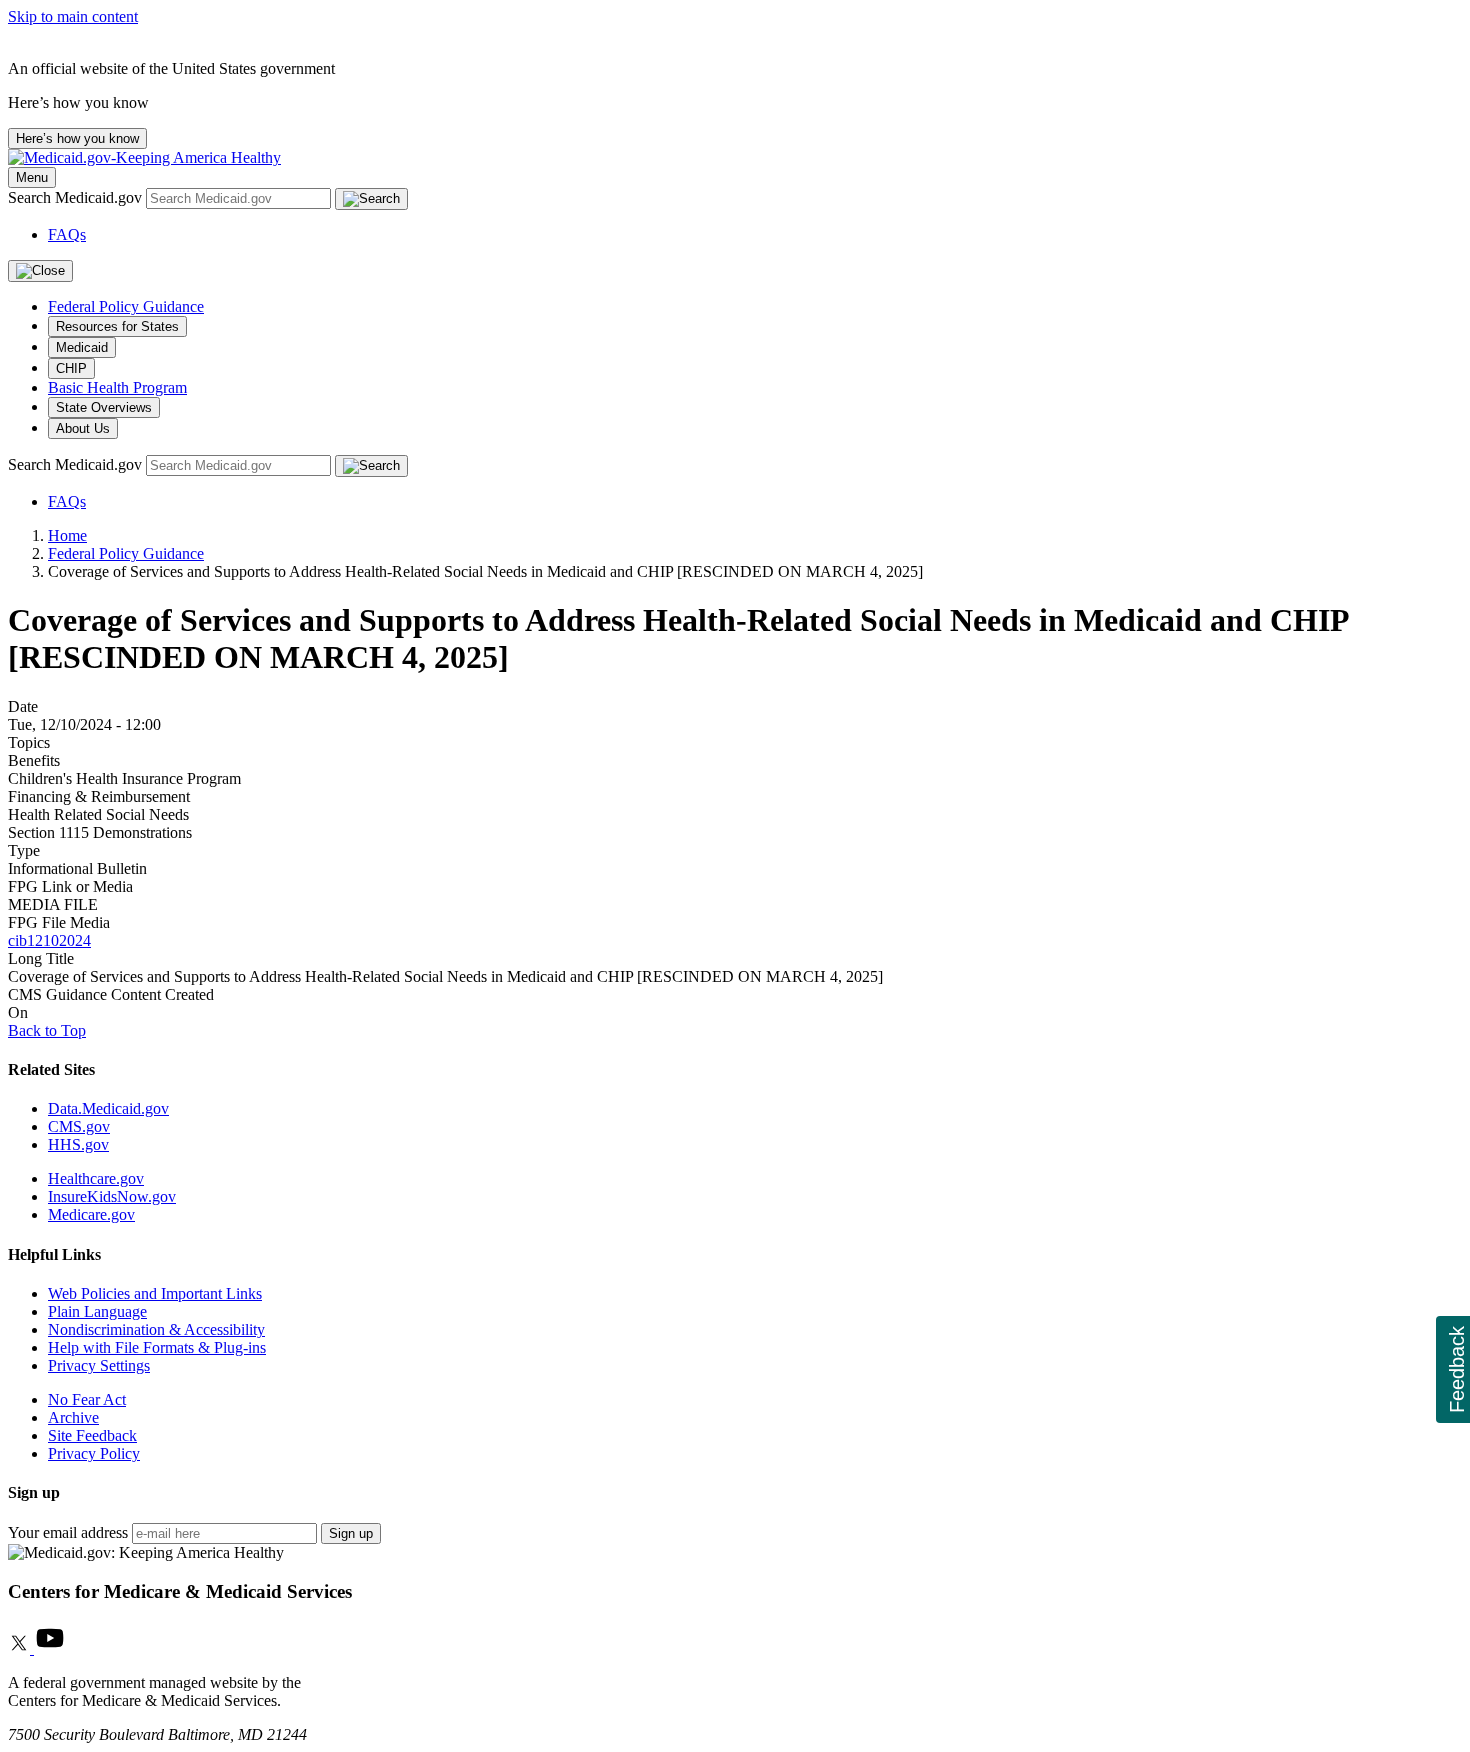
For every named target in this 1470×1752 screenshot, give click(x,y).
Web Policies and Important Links (155, 1293)
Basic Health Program (117, 387)
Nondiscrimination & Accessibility (156, 1329)
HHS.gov (78, 1144)
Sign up (351, 1533)
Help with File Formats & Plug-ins (157, 1347)
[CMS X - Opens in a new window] (21, 1648)
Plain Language (97, 1311)
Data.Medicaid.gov (108, 1108)
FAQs (67, 234)
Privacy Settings (99, 1365)
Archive (73, 1417)
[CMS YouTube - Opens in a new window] (50, 1648)
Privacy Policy (94, 1453)
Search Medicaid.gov (77, 197)
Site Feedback (92, 1435)
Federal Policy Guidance (126, 306)
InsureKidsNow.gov (112, 1196)
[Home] (144, 157)
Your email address (68, 1532)
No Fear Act (87, 1399)
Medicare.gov (91, 1214)
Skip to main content (73, 16)
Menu (32, 177)
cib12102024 (49, 940)
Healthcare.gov (96, 1178)
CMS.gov (79, 1126)
